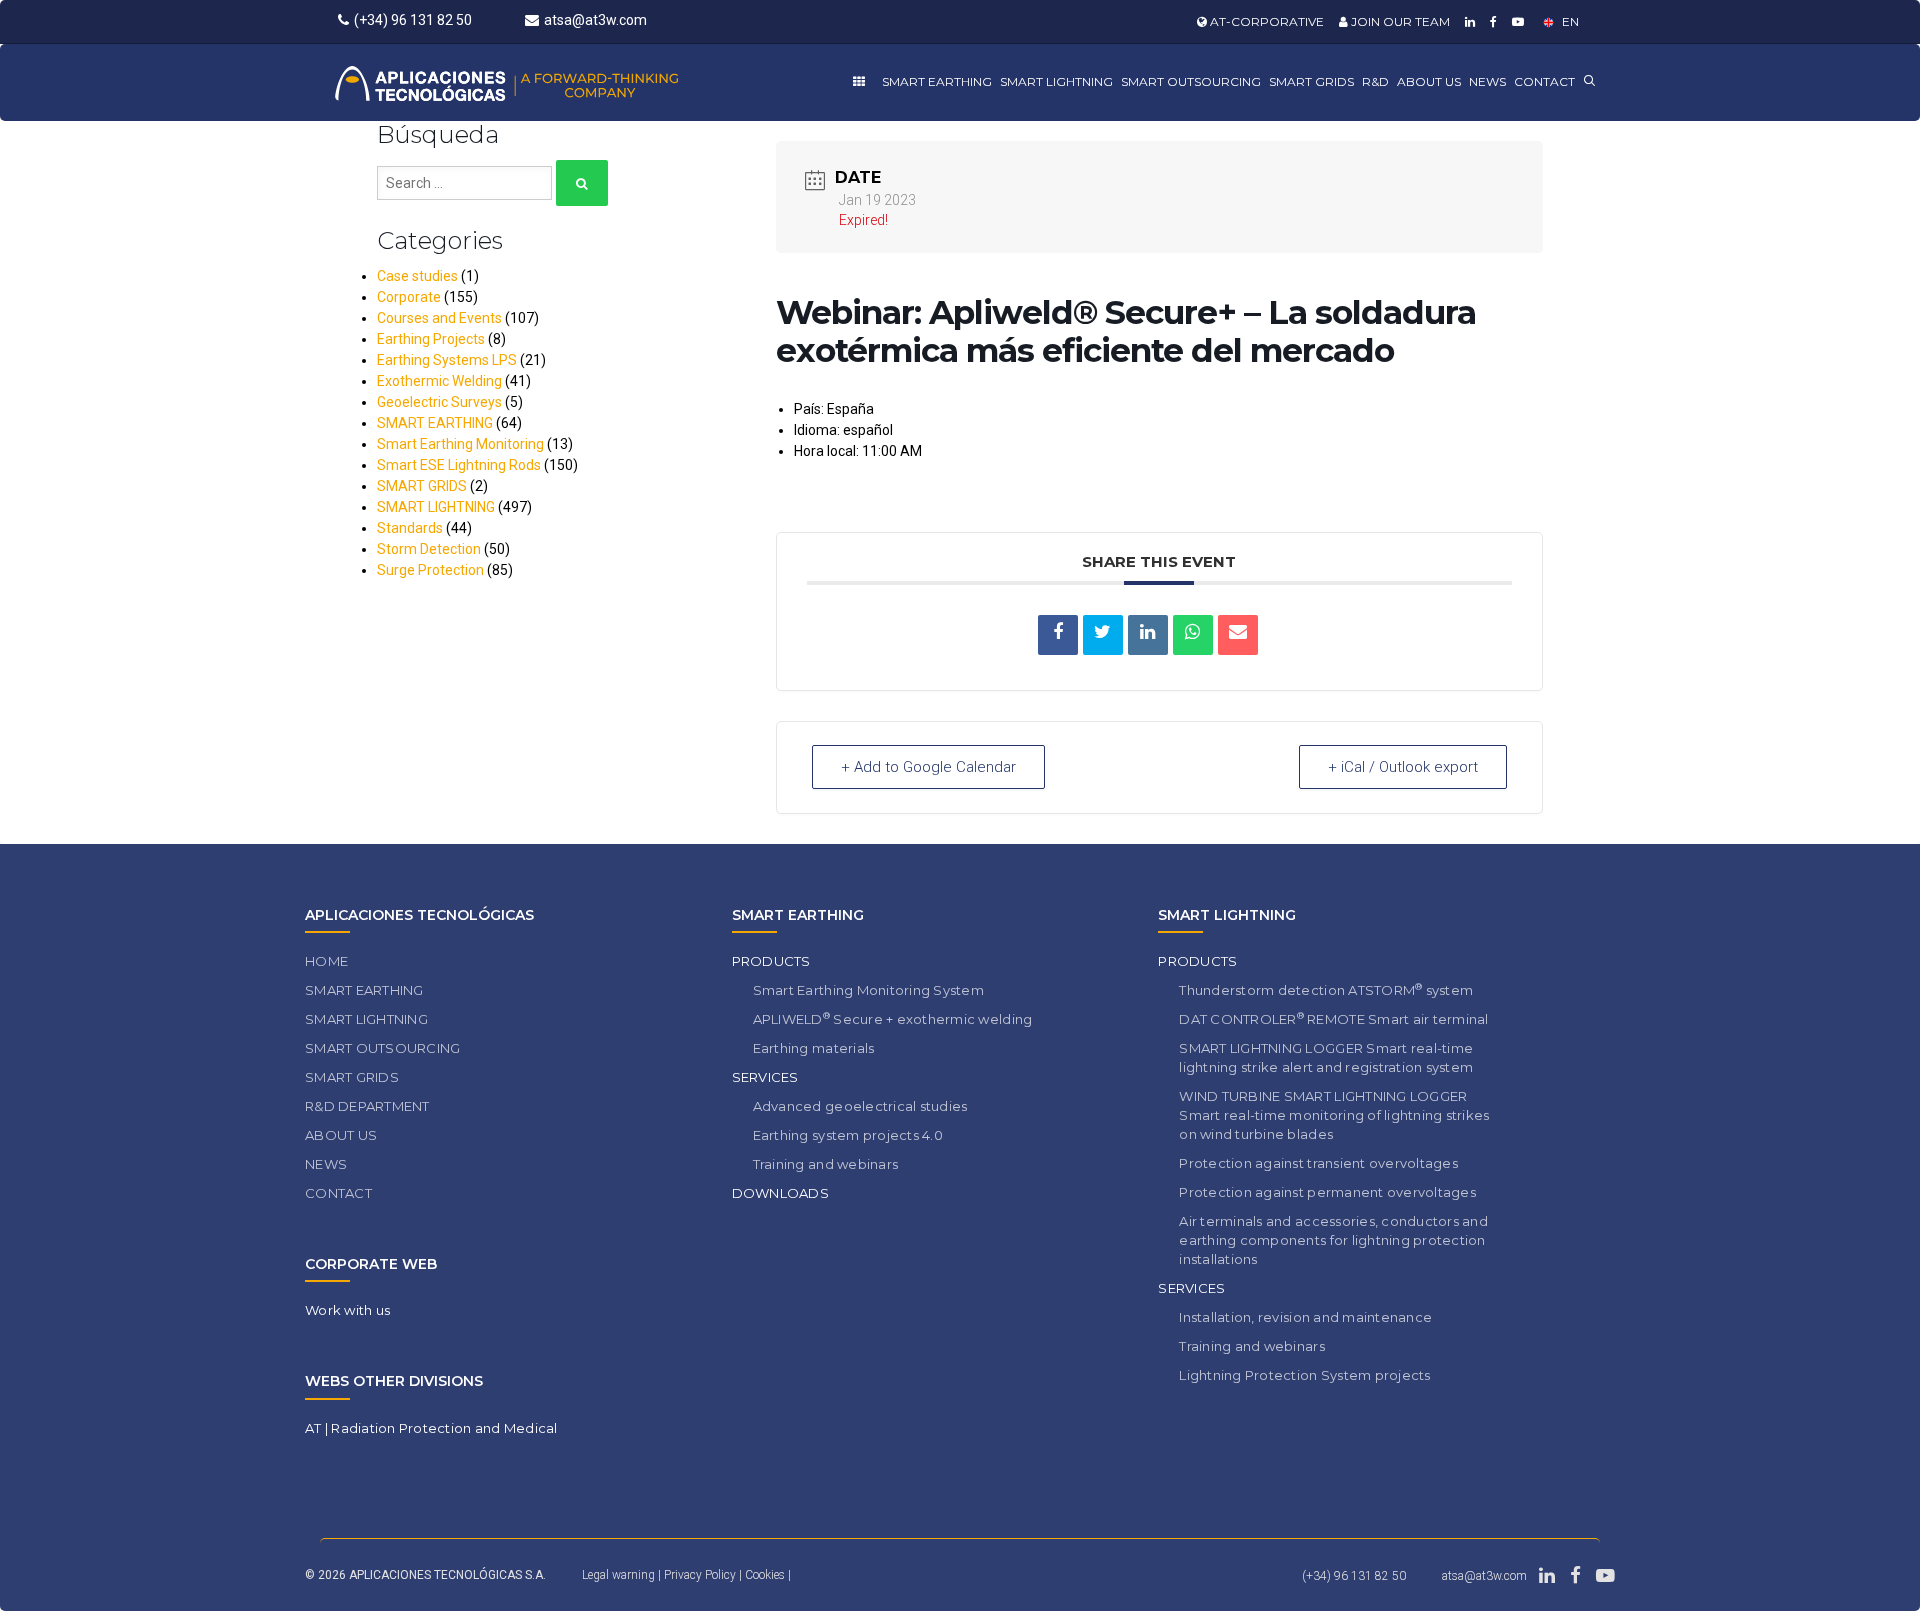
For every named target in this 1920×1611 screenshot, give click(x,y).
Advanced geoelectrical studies (860, 1106)
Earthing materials (814, 1048)
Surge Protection (430, 570)
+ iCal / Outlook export (1403, 767)
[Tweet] (1103, 635)
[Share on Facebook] (1058, 635)
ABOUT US (1429, 81)
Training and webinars (825, 1164)
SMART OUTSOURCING (1191, 81)
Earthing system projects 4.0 (848, 1135)
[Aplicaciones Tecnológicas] (543, 82)
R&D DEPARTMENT (367, 1106)
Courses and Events (439, 318)
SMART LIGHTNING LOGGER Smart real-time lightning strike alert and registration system (1326, 1057)
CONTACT (1544, 81)
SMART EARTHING (937, 81)
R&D (1375, 81)
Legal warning (618, 1575)
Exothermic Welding (439, 381)
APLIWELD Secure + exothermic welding (893, 1018)
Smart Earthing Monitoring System (868, 990)
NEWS (1487, 81)
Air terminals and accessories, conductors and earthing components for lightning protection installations (1333, 1240)
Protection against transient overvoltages (1318, 1163)
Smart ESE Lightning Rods (459, 465)
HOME (326, 961)
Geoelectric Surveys (439, 402)
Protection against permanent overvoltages (1327, 1192)
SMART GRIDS (1311, 81)
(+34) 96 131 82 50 (413, 20)
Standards (410, 528)
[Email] (1238, 635)
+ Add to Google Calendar (928, 767)
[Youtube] (1515, 21)
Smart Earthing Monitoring (460, 444)
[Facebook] (1491, 21)
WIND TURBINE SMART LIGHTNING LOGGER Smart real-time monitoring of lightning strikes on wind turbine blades (1334, 1115)
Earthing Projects (431, 339)
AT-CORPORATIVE (1265, 21)
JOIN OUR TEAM (1399, 21)
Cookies (766, 1575)
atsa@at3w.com (595, 20)
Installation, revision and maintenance (1305, 1317)
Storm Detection (429, 549)
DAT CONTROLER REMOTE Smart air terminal (1333, 1018)
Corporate (409, 297)
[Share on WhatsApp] (1193, 635)
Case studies (417, 276)
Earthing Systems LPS (447, 360)
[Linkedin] (1467, 21)
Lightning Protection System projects (1304, 1375)
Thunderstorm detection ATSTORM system (1326, 989)
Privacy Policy (701, 1575)
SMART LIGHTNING (1056, 81)
